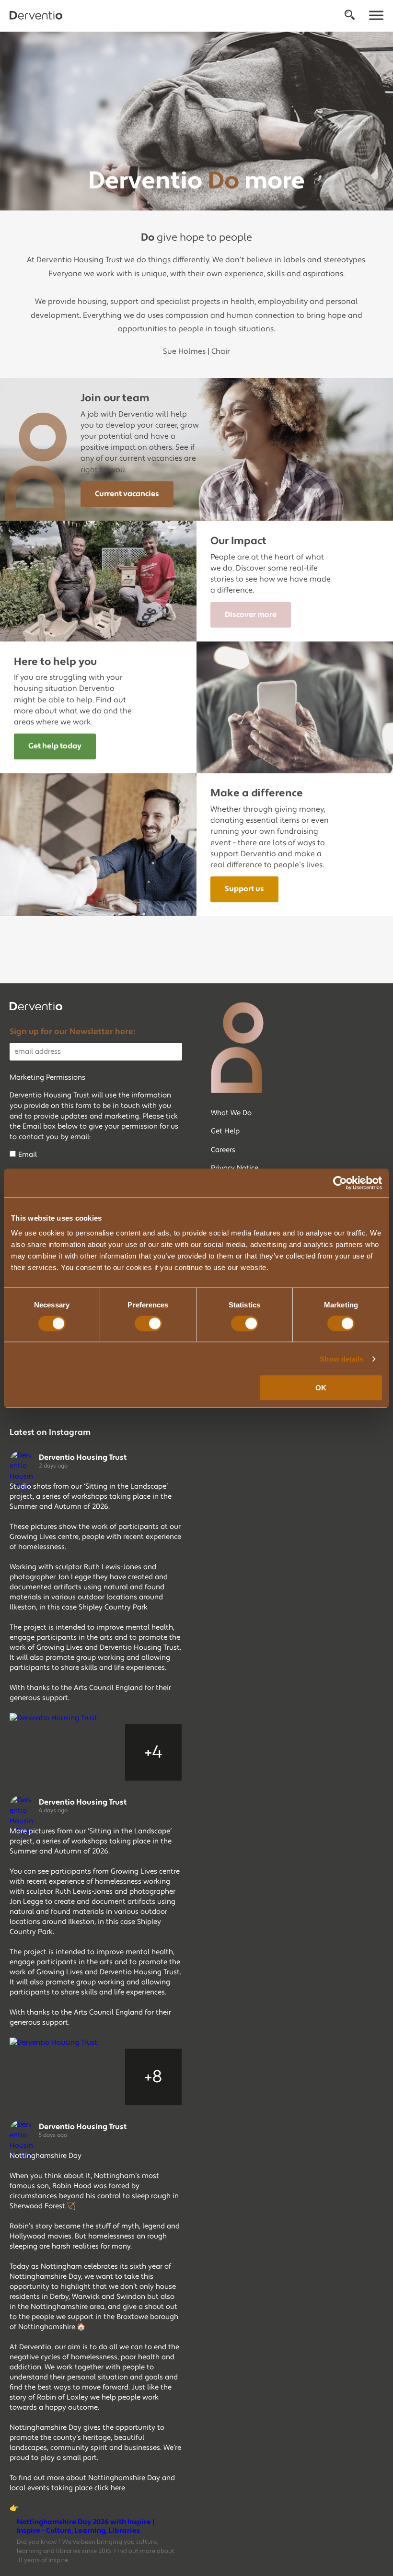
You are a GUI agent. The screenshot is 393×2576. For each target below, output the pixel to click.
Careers (223, 1150)
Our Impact (238, 541)
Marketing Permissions (47, 1078)
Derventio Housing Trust (83, 1457)
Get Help (225, 1131)
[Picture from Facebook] (38, 1752)
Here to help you (55, 662)
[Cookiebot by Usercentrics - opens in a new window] (340, 1183)
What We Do (231, 1113)
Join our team (115, 398)
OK (321, 1388)
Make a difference (257, 793)
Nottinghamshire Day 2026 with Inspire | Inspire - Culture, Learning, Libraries (86, 2527)
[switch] (148, 1323)
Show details (341, 1358)
